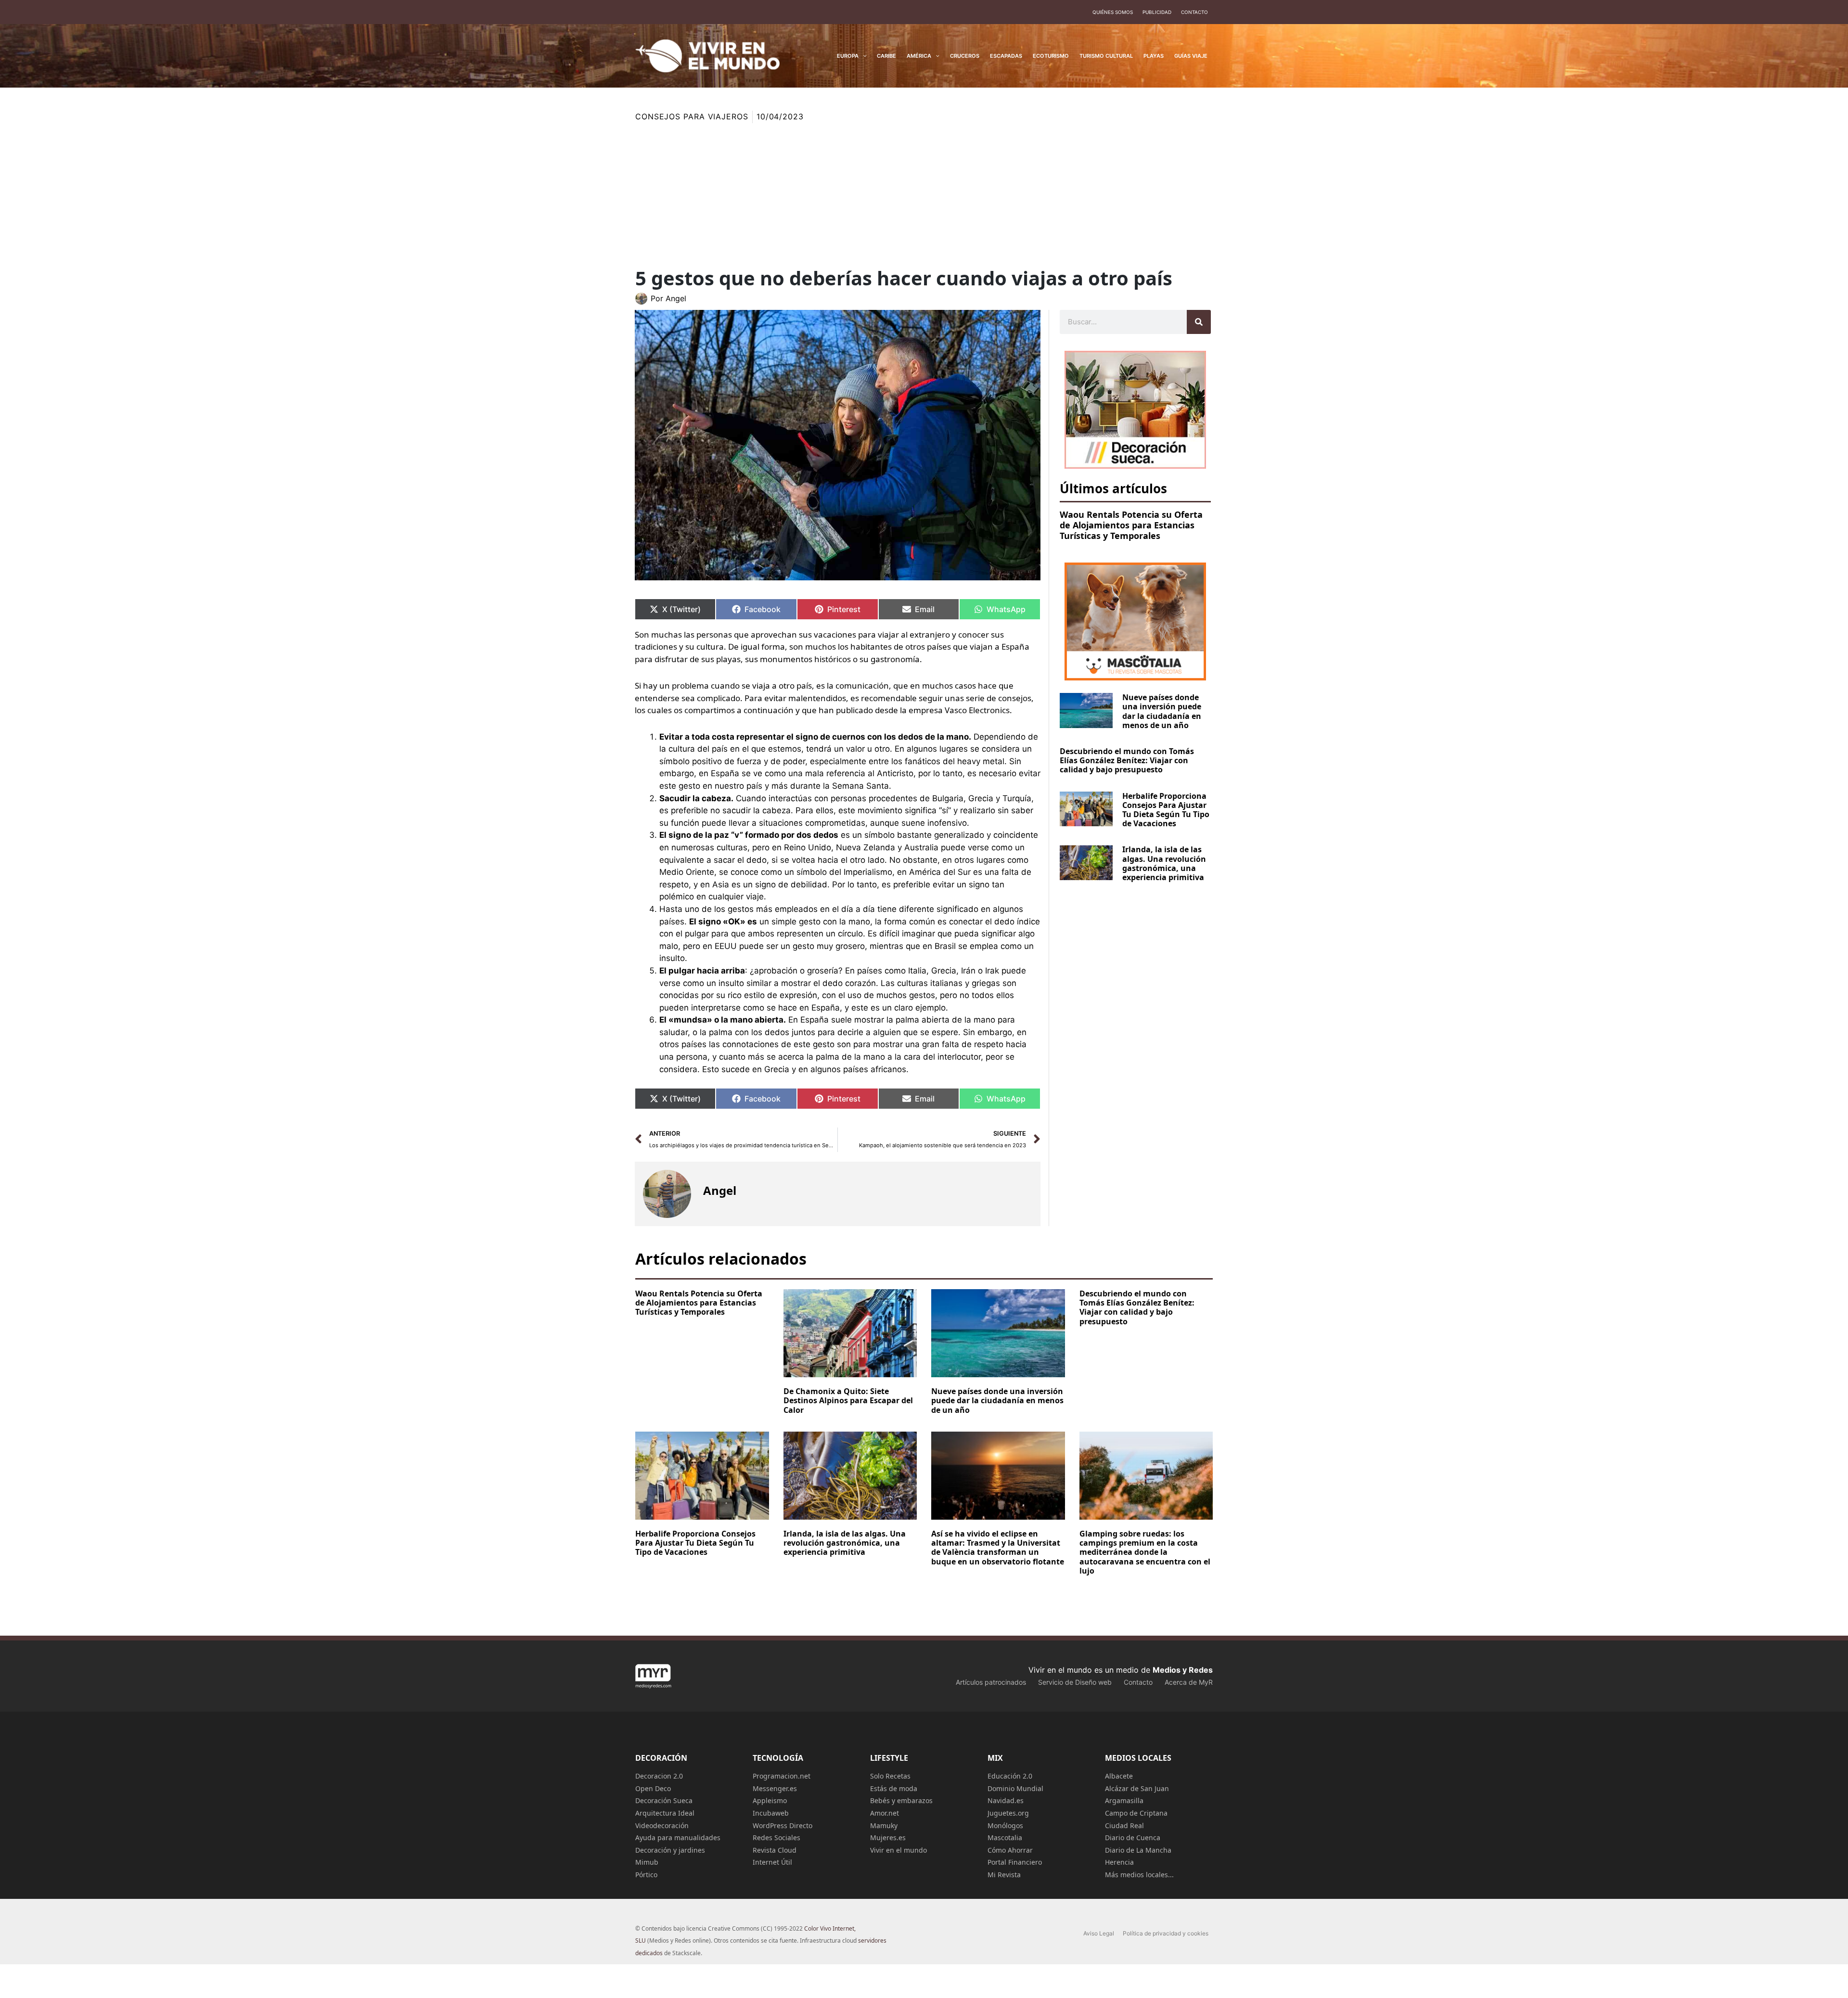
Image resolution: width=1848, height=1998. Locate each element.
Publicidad (1157, 12)
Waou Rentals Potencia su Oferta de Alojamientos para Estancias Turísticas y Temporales (1131, 525)
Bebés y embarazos (901, 1800)
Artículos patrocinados (991, 1682)
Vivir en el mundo (898, 1850)
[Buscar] (1199, 322)
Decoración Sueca (664, 1800)
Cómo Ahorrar (1010, 1850)
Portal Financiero (1015, 1862)
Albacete (1119, 1776)
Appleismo (770, 1800)
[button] (863, 56)
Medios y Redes (1183, 1670)
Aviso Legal (1099, 1933)
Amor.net (885, 1813)
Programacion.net (782, 1776)
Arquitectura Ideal (665, 1813)
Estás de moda (894, 1788)
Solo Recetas (890, 1776)
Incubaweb (771, 1813)
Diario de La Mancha (1138, 1850)
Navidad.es (1006, 1800)
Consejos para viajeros (692, 116)
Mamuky (884, 1825)
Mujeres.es (888, 1838)
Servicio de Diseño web (1075, 1682)
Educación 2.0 (1010, 1776)
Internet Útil (772, 1862)
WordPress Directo (783, 1825)
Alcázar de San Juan (1137, 1788)
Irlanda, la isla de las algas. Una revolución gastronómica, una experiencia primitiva (1164, 863)
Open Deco (653, 1788)
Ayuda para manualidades (678, 1838)
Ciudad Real (1124, 1825)
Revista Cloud (775, 1850)
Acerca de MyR (1189, 1682)
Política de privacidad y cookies (1166, 1933)
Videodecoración (662, 1825)
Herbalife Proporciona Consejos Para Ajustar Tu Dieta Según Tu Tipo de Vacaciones (1166, 810)
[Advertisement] (924, 195)
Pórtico (646, 1875)
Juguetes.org (1008, 1813)
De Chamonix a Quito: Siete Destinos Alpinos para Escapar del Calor (848, 1400)
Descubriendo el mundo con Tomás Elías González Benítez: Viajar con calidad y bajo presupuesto (1127, 760)
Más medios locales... (1139, 1875)
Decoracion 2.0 (659, 1776)
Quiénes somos (1113, 12)
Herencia (1119, 1862)
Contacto (1194, 12)
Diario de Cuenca (1133, 1838)
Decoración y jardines (670, 1850)
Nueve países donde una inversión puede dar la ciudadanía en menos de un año (1162, 711)
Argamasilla (1124, 1800)
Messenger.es (775, 1788)
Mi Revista (1004, 1875)
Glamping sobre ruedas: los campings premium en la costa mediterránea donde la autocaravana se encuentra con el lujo (1145, 1552)
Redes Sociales (776, 1838)
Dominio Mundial (1015, 1788)
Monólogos (1005, 1825)
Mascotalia (1005, 1838)
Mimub (647, 1862)
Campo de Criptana (1136, 1813)
